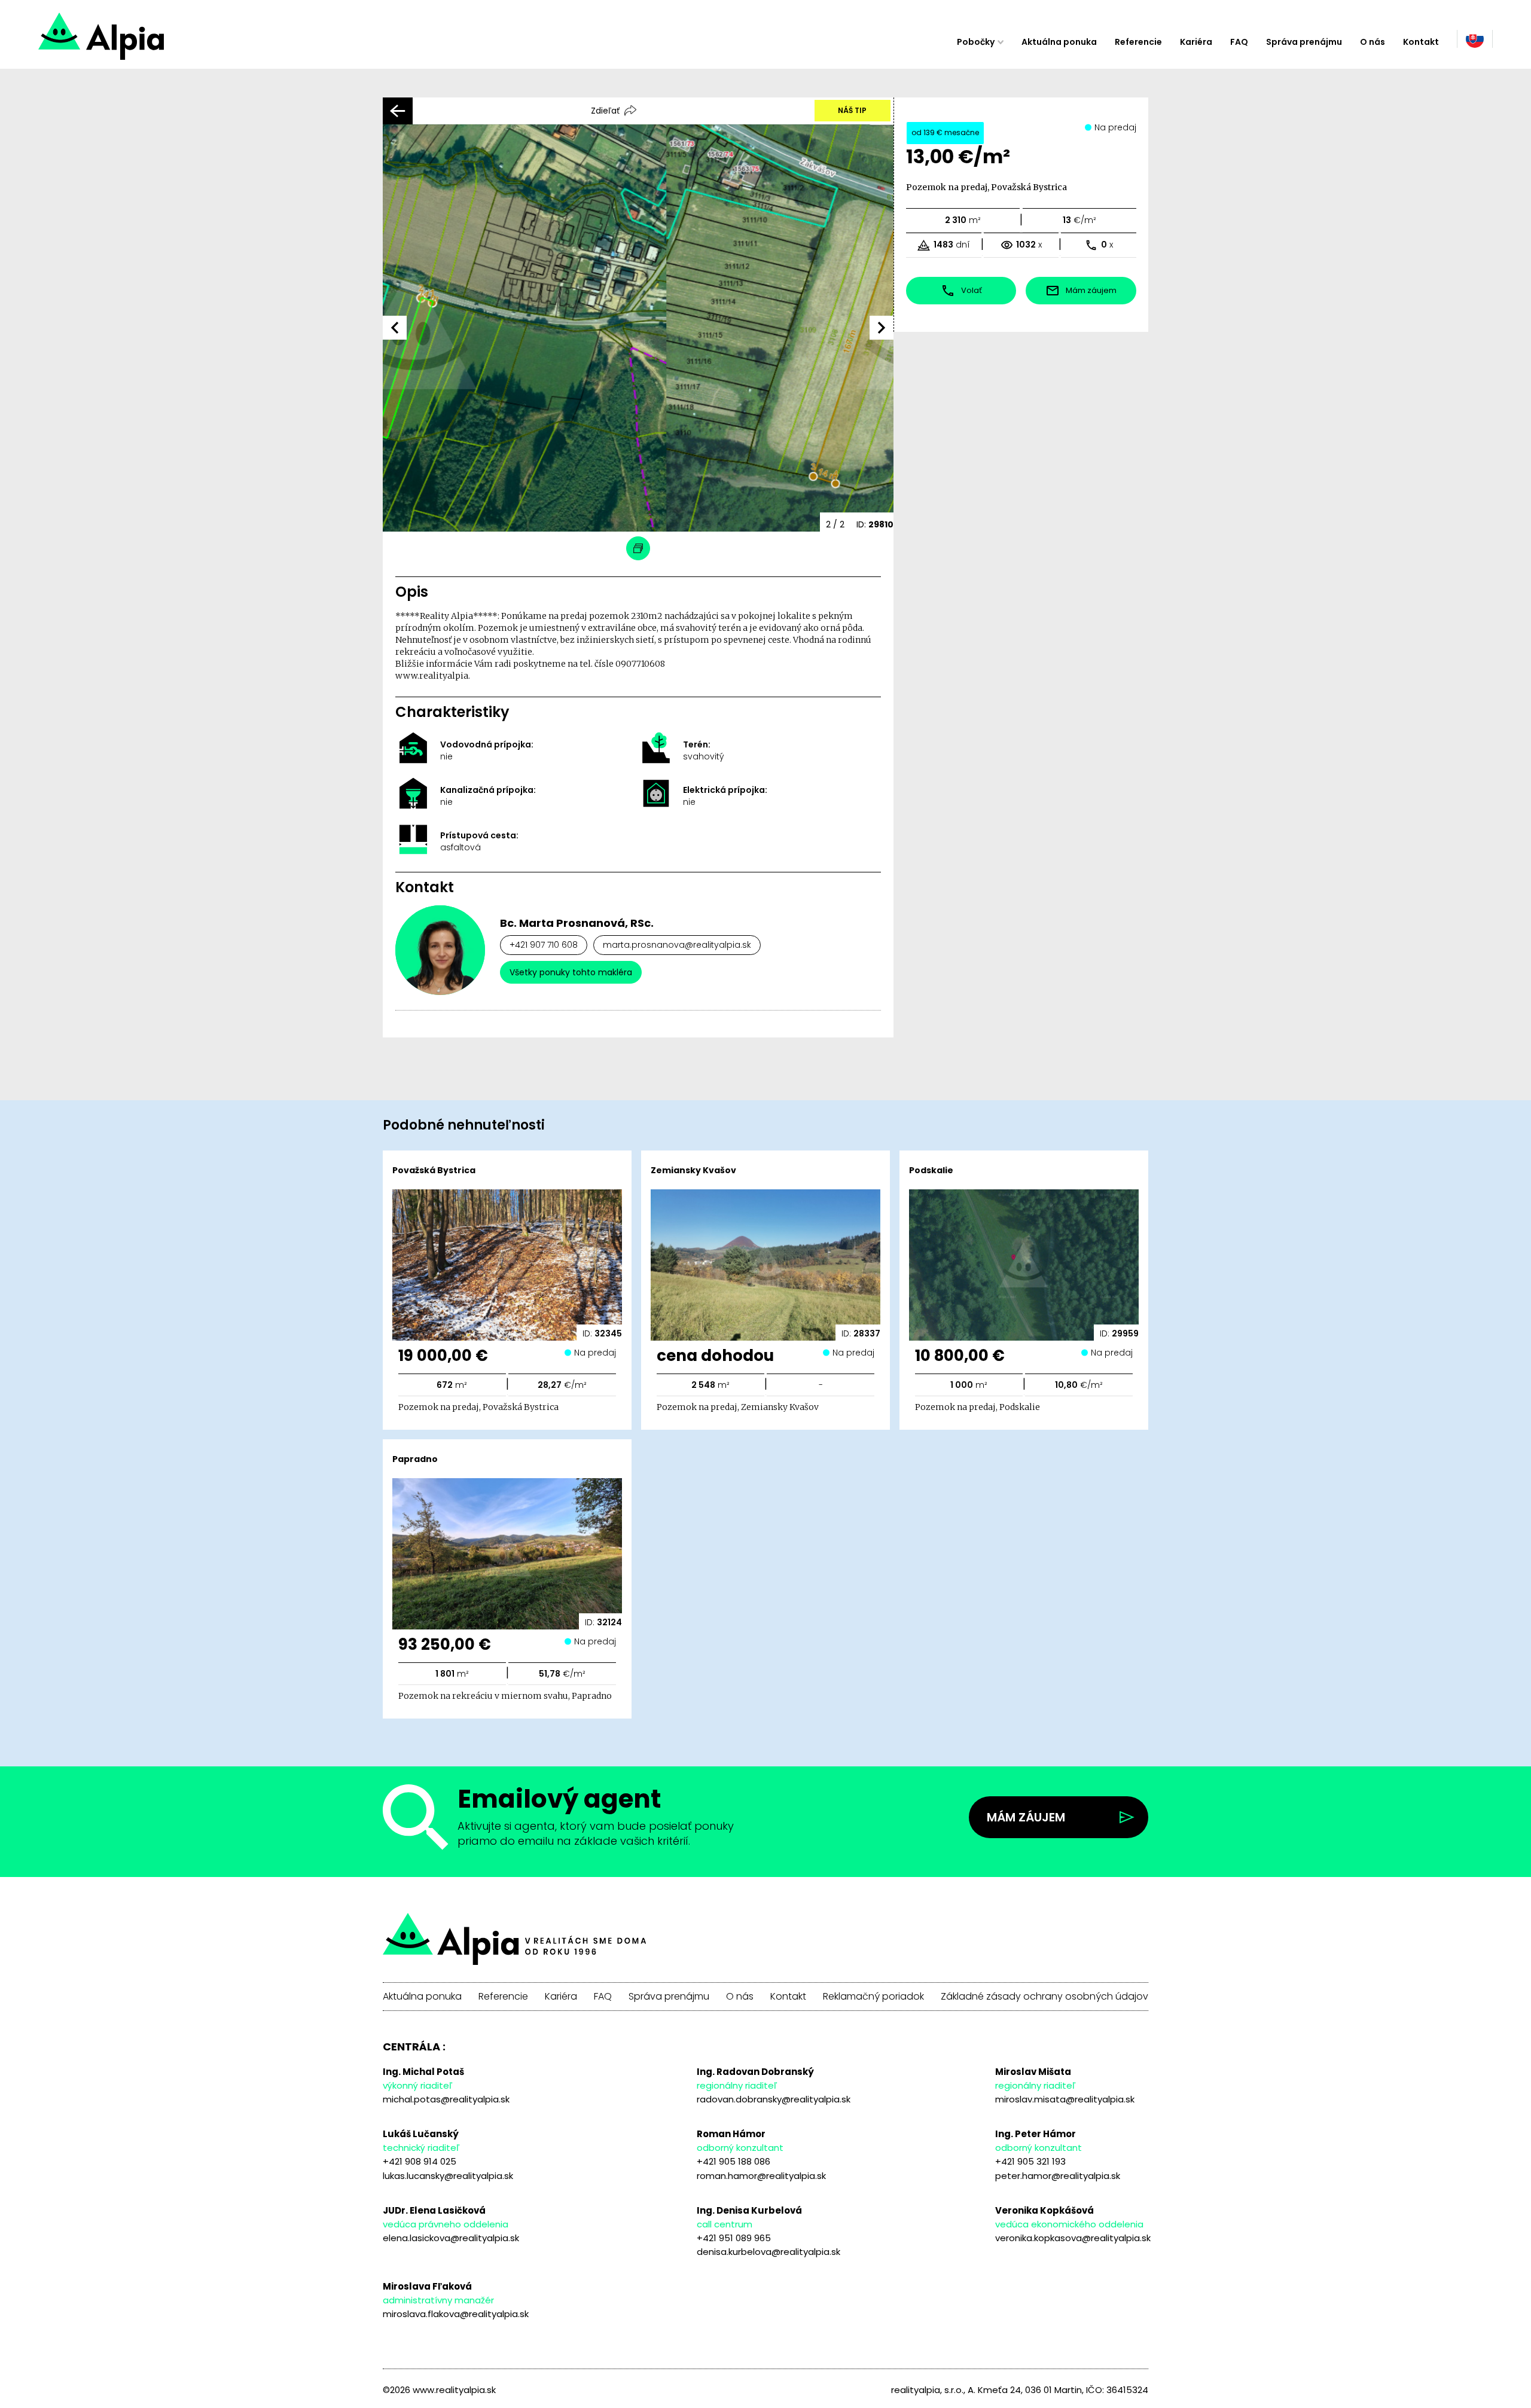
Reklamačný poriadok (873, 1997)
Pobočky (976, 42)
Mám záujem (1026, 1817)
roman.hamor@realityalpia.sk (761, 2176)
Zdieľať (605, 111)
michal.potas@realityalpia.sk (446, 2099)
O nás (1373, 42)
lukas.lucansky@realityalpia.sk (448, 2176)
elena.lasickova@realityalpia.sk (451, 2238)
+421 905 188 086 (734, 2161)
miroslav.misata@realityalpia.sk (1065, 2099)
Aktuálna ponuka (1059, 42)
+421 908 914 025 (420, 2161)
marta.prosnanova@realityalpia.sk (677, 945)
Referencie (1138, 42)
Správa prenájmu (1304, 42)
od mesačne (945, 132)
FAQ (1239, 42)
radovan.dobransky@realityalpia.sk (774, 2099)
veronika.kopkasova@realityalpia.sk (1073, 2238)
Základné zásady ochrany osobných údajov (1044, 1997)
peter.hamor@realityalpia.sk (1058, 2176)
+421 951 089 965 (734, 2238)
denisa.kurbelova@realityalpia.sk (768, 2252)
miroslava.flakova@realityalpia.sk (456, 2314)
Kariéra (1196, 42)
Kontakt (1421, 42)
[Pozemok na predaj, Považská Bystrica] (144, 42)
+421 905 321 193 (1030, 2161)
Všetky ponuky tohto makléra (571, 972)
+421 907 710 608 (544, 945)
